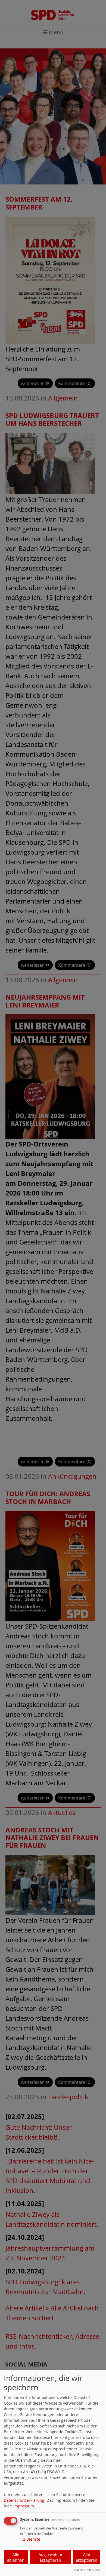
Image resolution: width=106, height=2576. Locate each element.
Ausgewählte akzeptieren (50, 2557)
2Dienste (30, 2539)
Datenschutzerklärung (24, 2500)
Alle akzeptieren (87, 2557)
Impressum (24, 2506)
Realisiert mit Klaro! (86, 2570)
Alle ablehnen (16, 2557)
